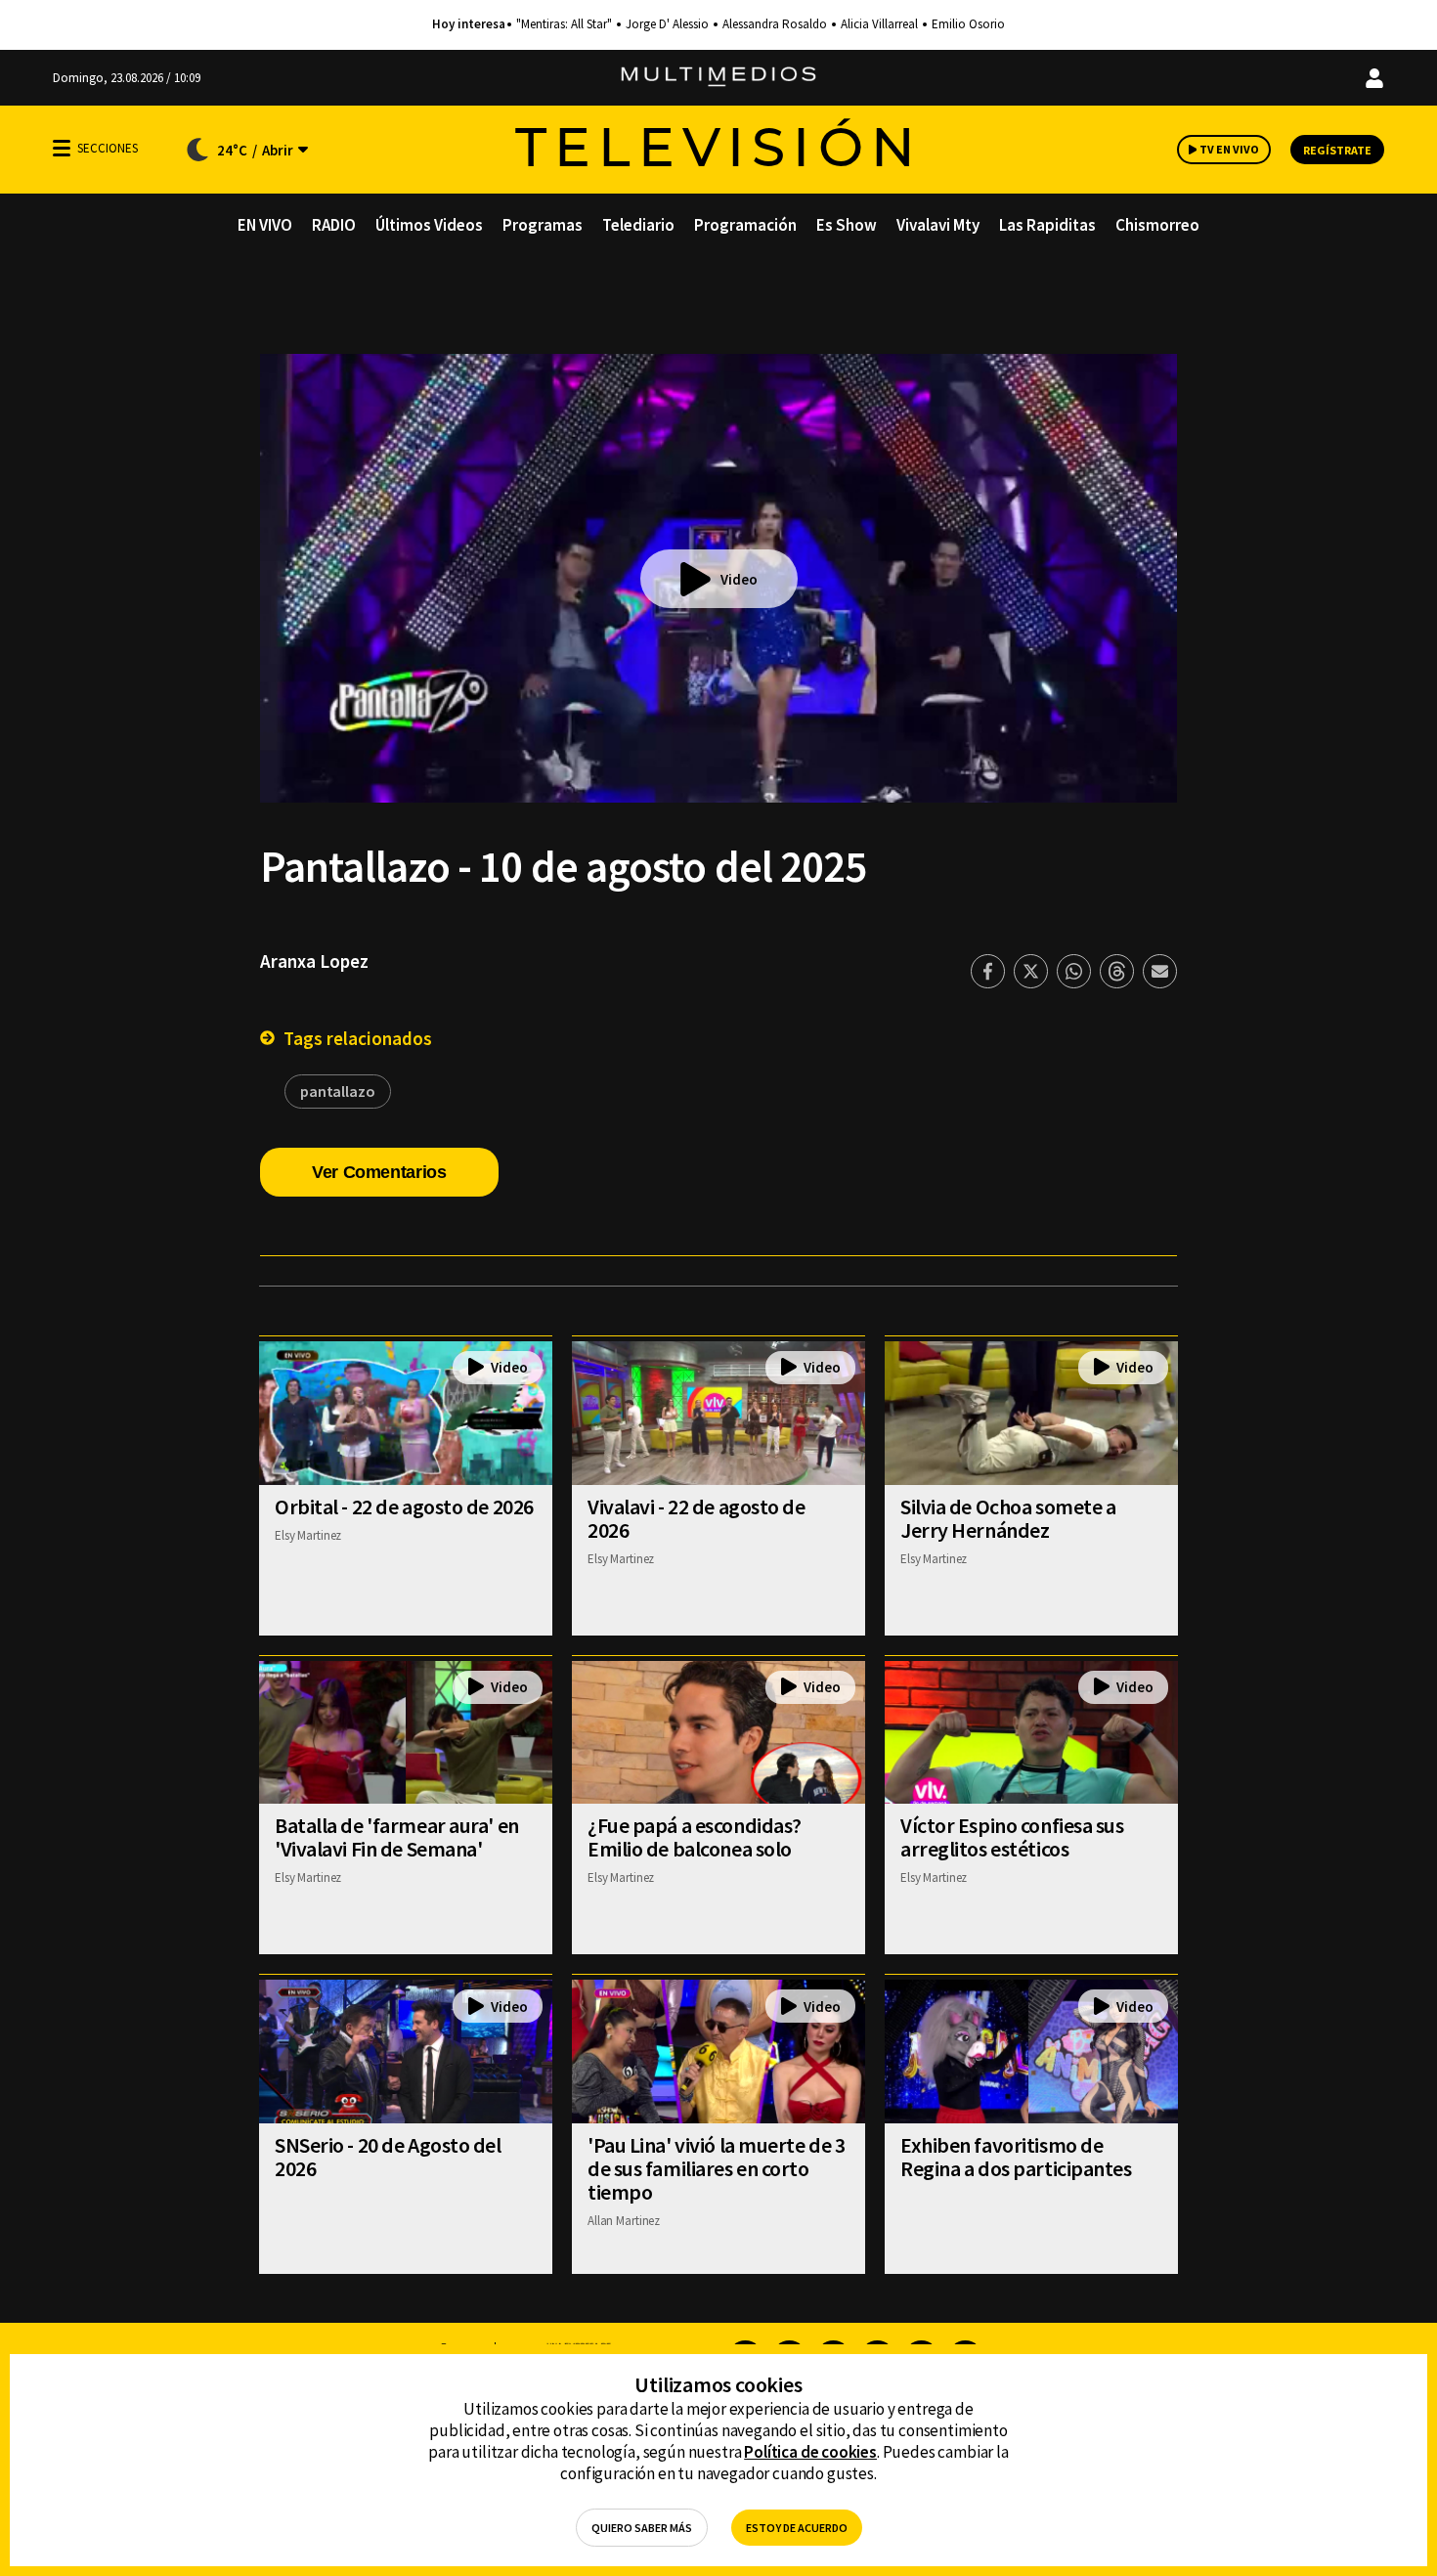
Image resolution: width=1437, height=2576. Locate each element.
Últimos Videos (429, 225)
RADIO (334, 225)
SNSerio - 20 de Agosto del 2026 (388, 2157)
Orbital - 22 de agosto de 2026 (404, 1506)
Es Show (847, 225)
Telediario (638, 225)
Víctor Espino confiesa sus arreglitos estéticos (1012, 1837)
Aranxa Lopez (314, 961)
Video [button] (739, 579)
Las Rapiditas (1047, 225)
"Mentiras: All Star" (564, 24)
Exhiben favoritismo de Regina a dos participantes (1016, 2157)
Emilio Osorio (968, 24)
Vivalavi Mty (938, 225)
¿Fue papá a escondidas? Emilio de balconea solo (695, 1837)
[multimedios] (718, 78)
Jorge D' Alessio (667, 24)
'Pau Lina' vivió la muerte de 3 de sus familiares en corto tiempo (716, 2168)
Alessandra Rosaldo (775, 24)
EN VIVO (265, 225)
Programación (745, 225)
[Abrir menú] (62, 148)
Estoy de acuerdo (797, 2528)
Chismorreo (1157, 225)
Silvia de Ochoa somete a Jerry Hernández (1008, 1518)
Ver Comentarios (379, 1172)
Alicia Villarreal (879, 24)
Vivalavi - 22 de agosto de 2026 (697, 1518)
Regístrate (1337, 150)
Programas (543, 225)
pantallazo (338, 1091)
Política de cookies (810, 2452)
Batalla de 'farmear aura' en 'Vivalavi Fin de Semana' (397, 1837)
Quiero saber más (642, 2528)
